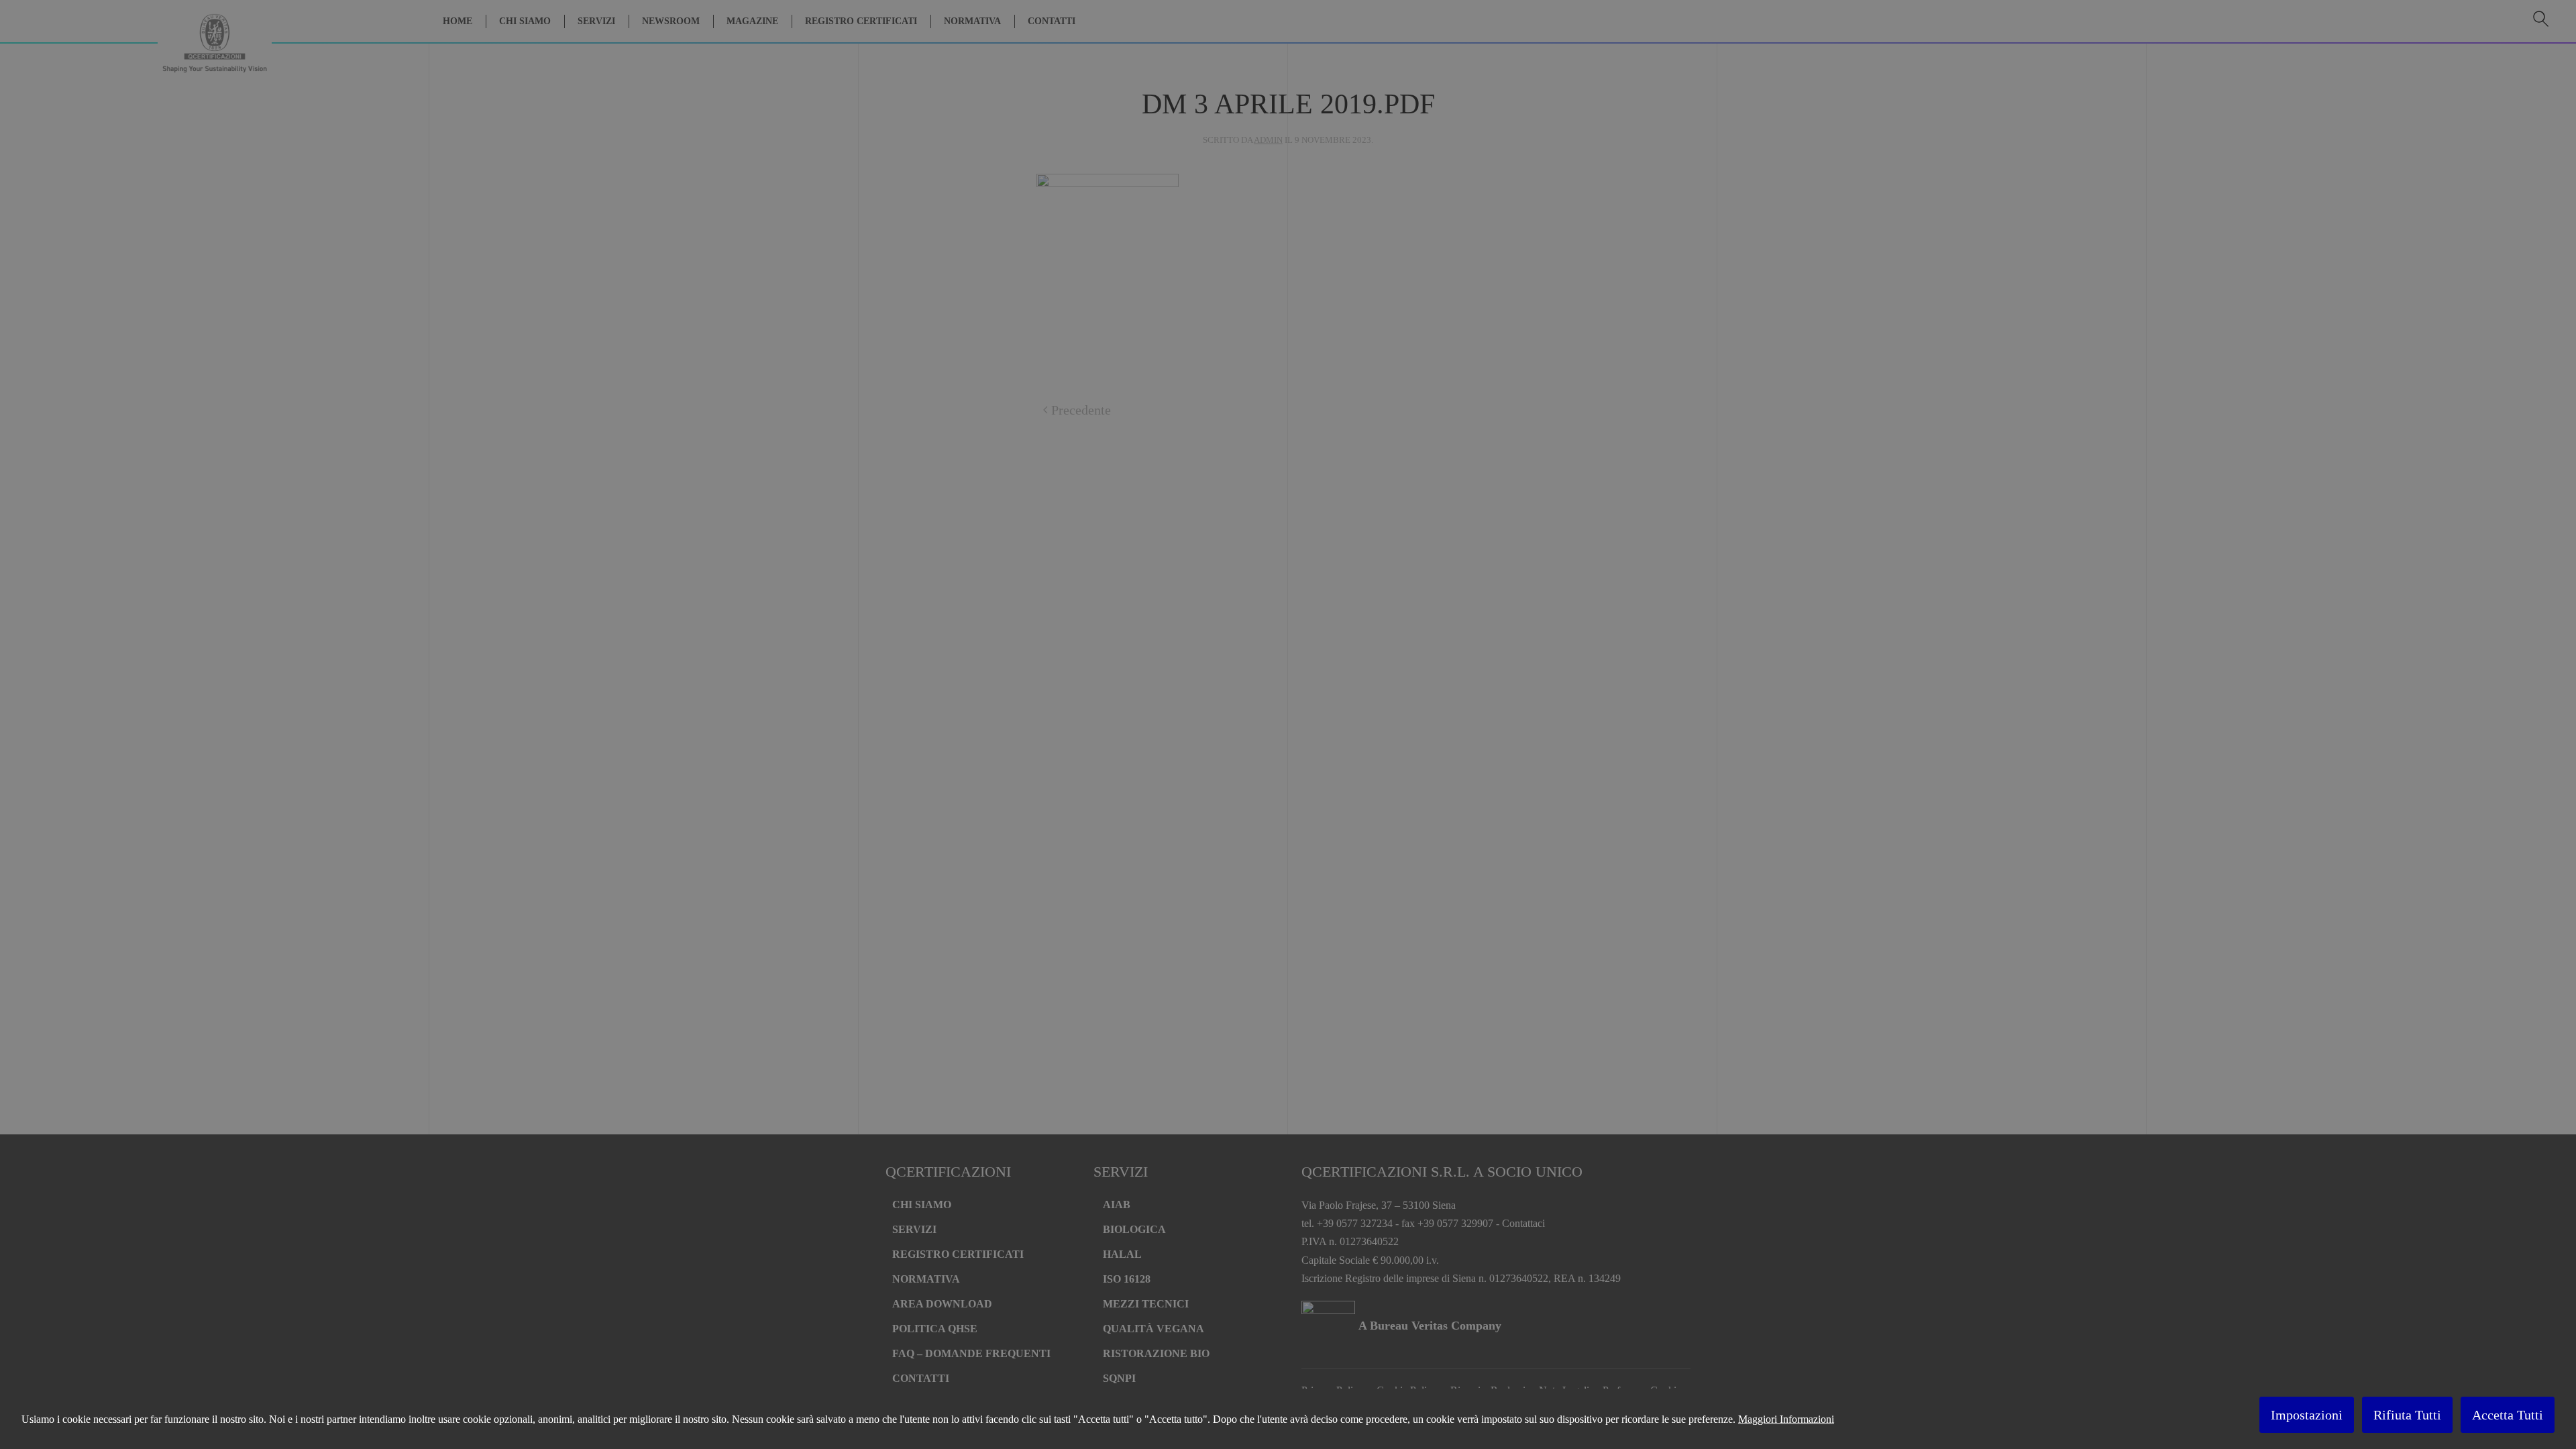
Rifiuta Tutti (2407, 1415)
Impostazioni (2307, 1415)
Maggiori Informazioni (1786, 1419)
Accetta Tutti (2508, 1415)
